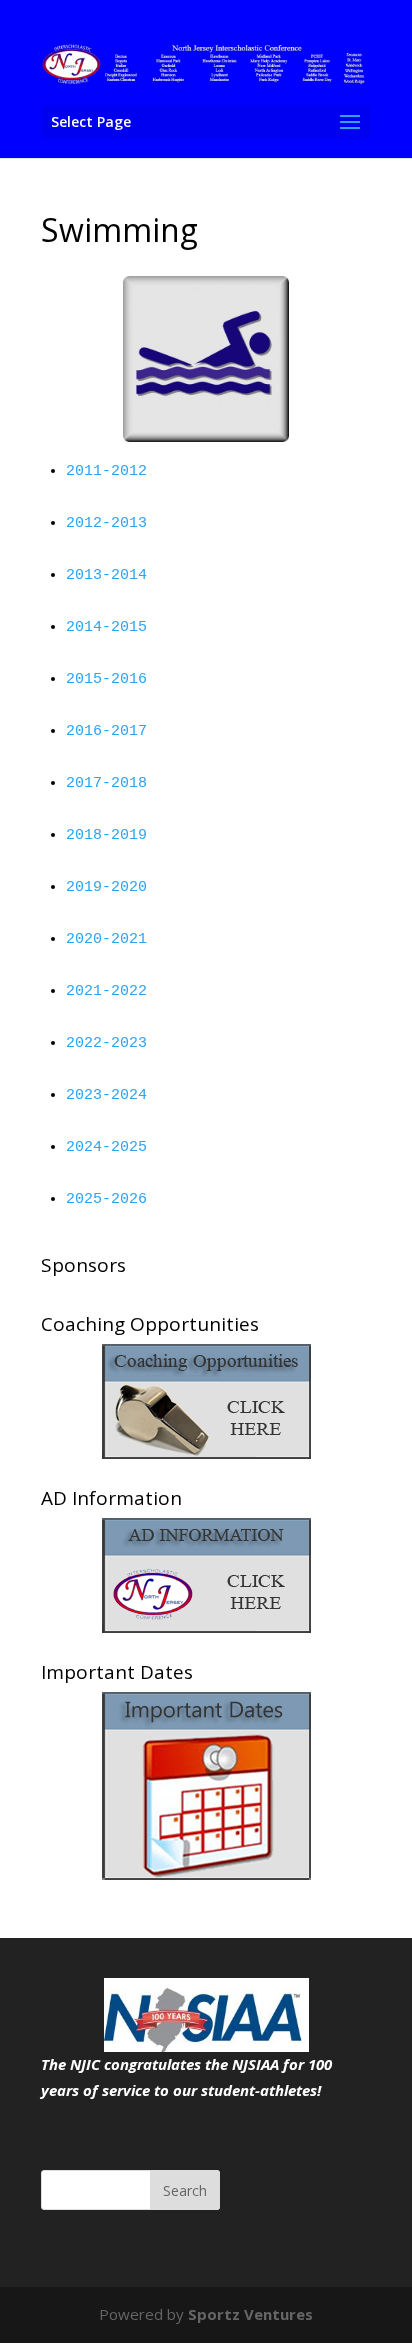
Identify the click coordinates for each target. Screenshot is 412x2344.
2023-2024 (106, 1095)
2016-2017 (106, 731)
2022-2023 (106, 1043)
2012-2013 (106, 523)
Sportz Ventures (250, 2314)
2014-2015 (106, 627)
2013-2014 (106, 575)
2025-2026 (106, 1199)
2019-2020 (106, 887)
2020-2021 (106, 939)
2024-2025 (106, 1147)
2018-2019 (106, 835)
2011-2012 (106, 471)
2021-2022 (106, 991)
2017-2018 (106, 783)
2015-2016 (106, 679)
